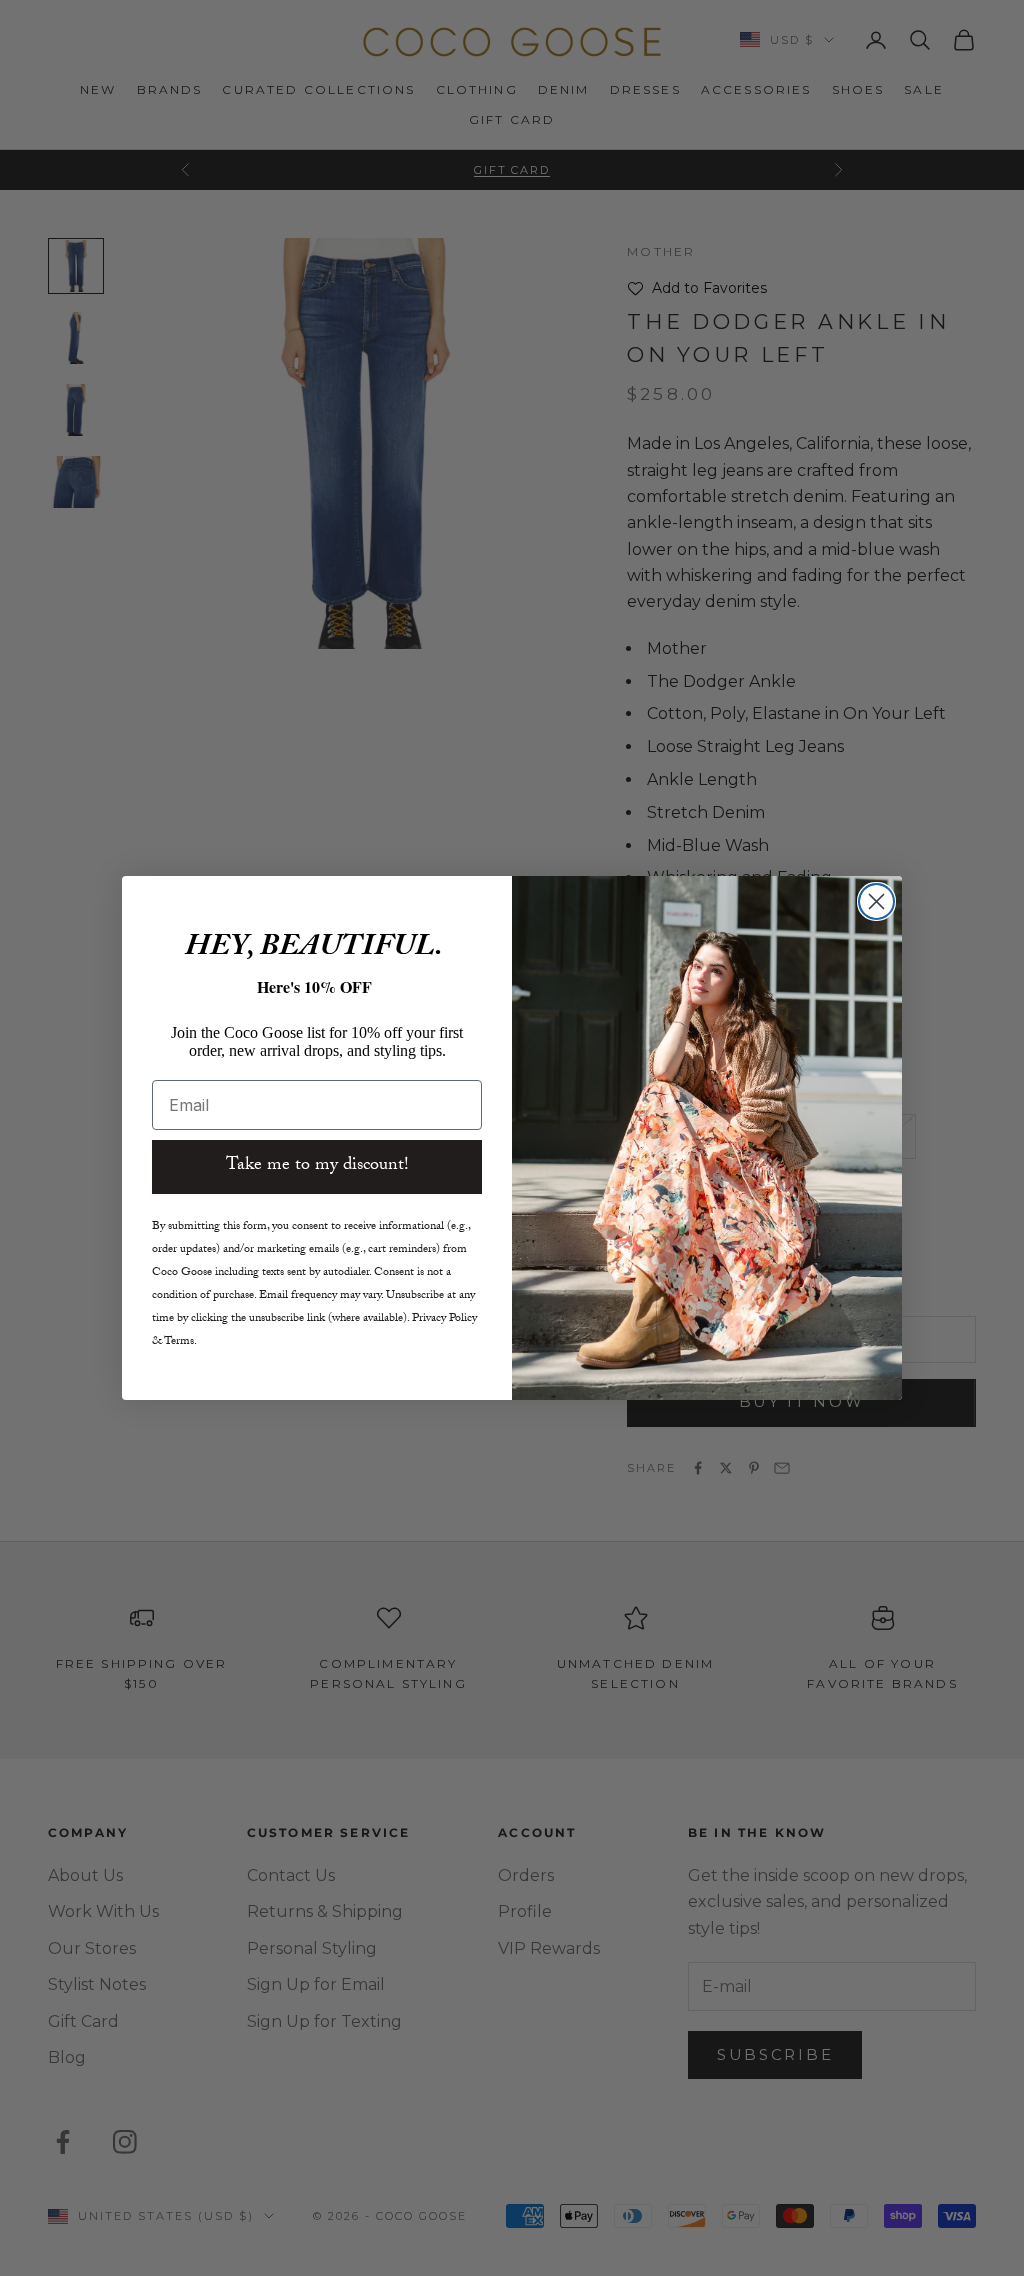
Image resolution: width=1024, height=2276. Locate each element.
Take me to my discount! (317, 1166)
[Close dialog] (876, 901)
